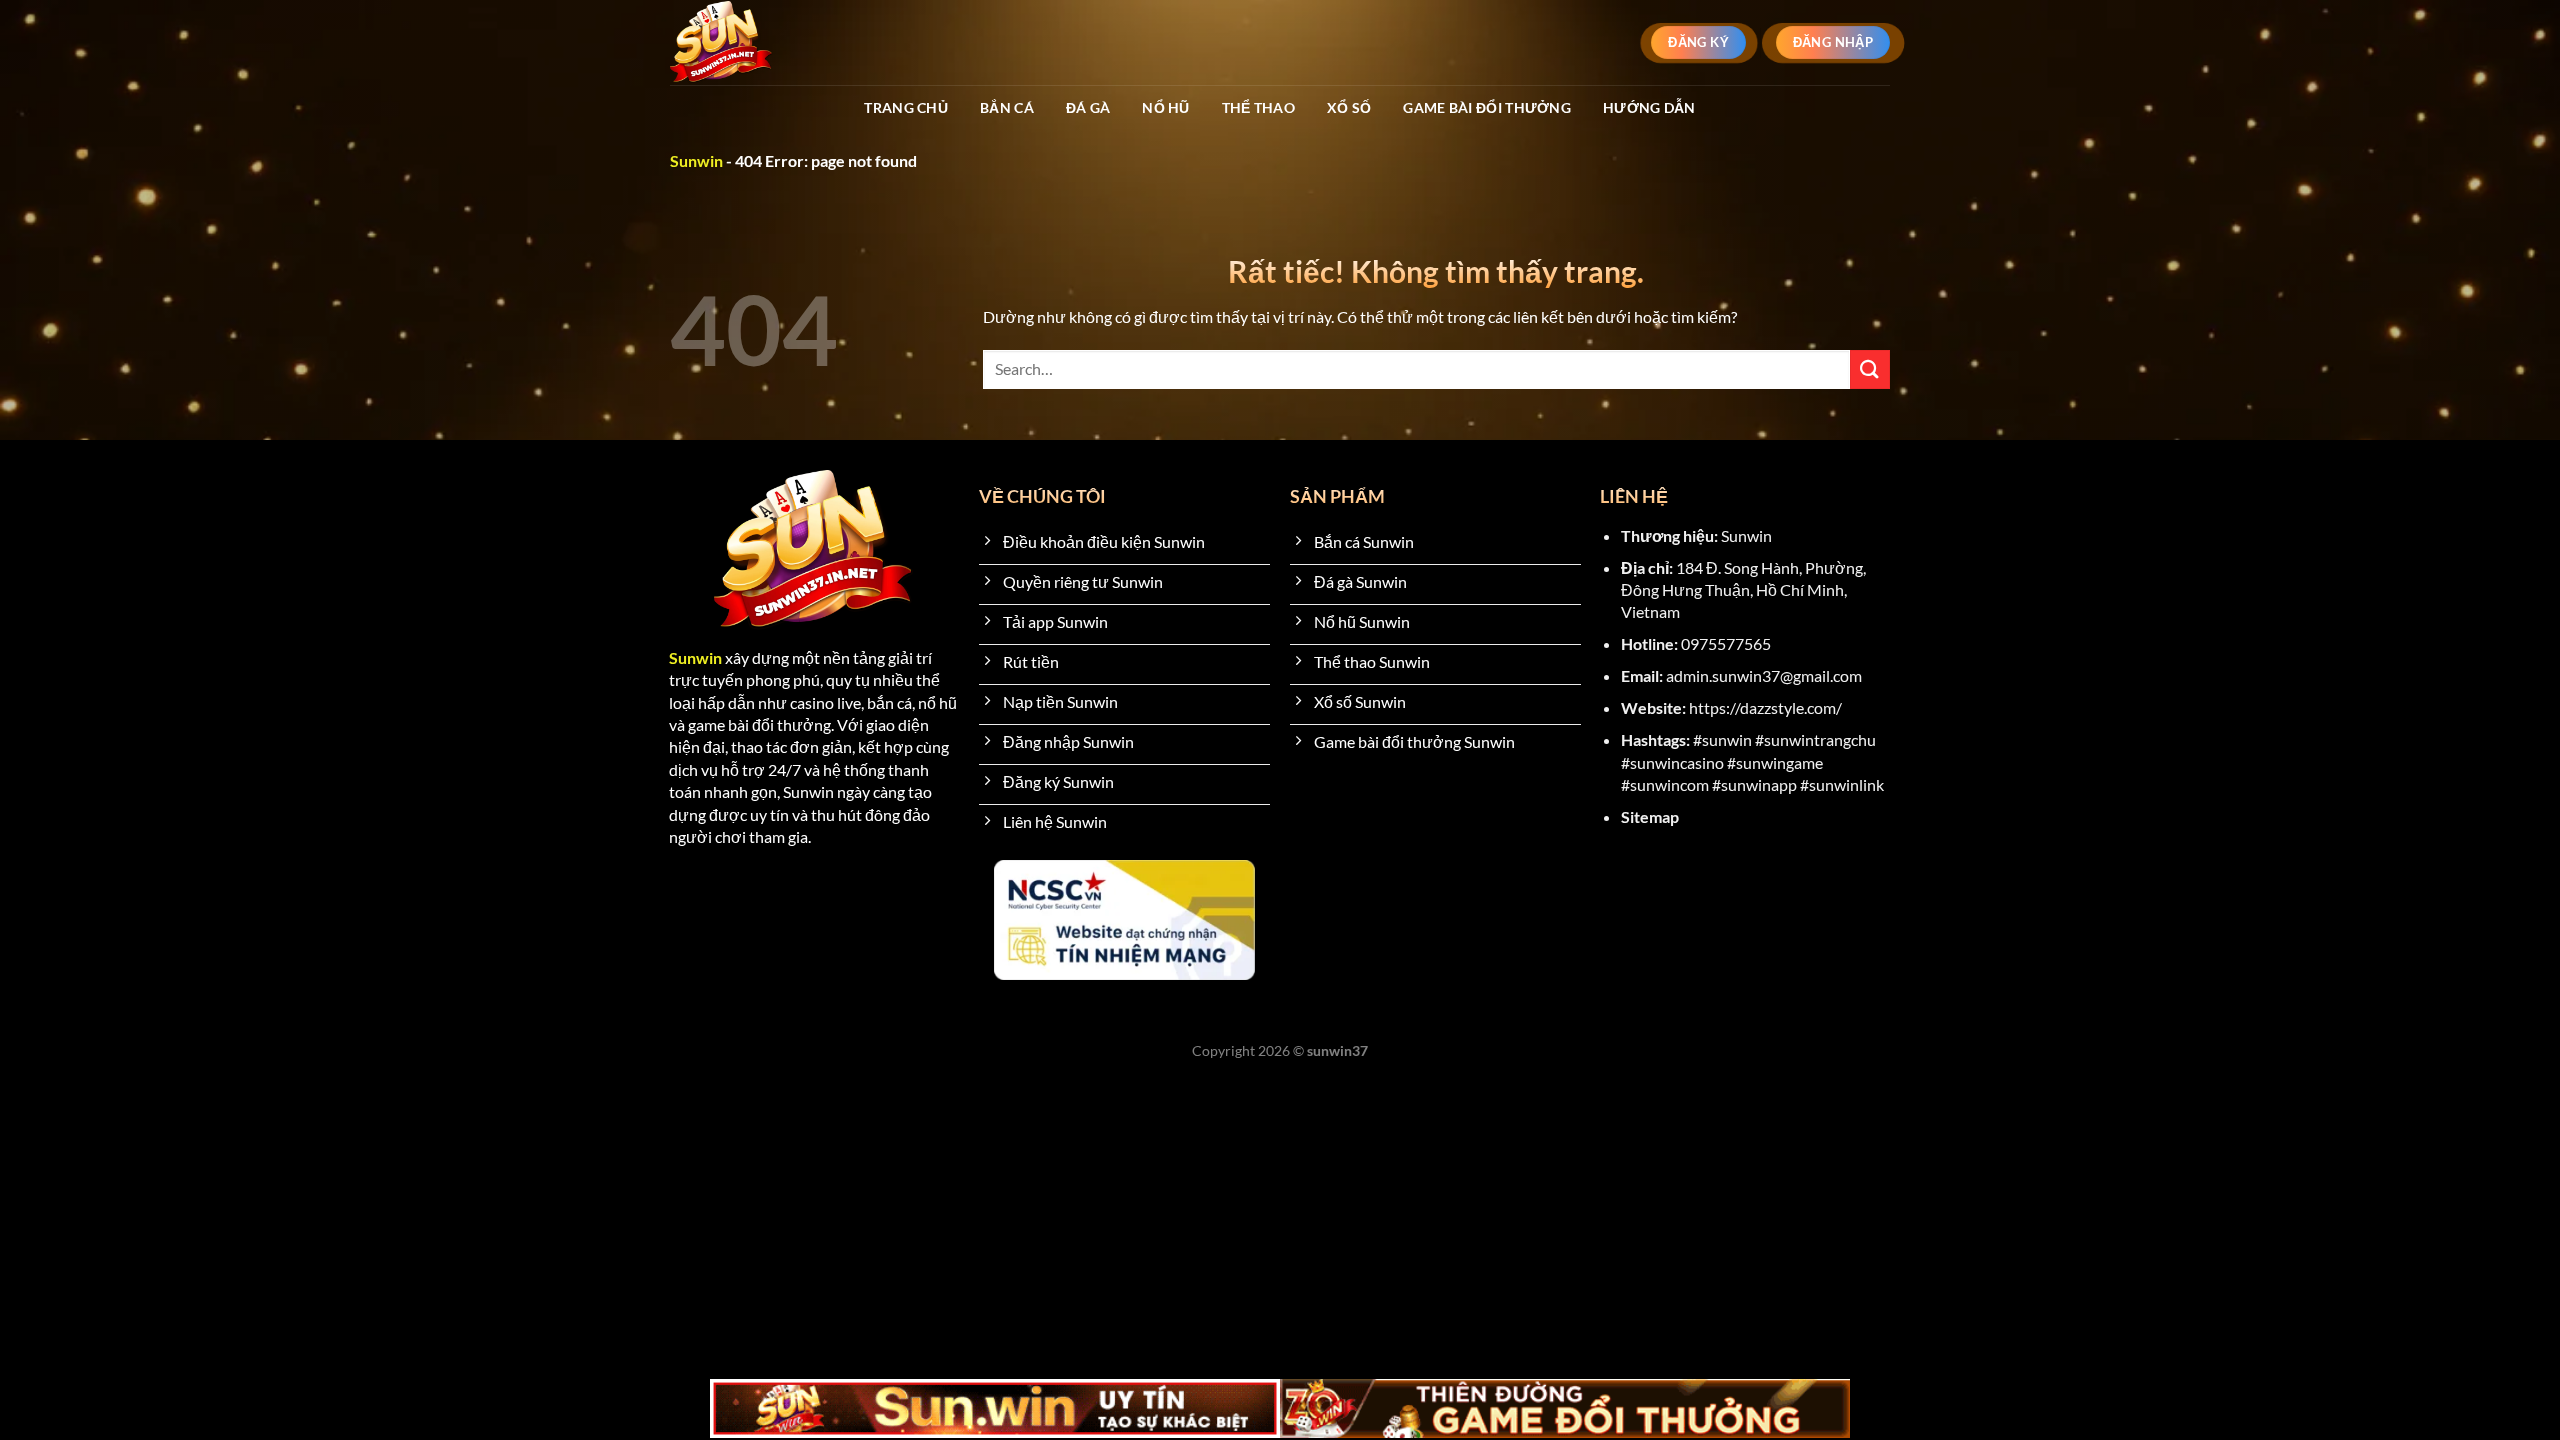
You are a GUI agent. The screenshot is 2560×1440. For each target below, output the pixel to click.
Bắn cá (1007, 107)
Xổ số (1349, 107)
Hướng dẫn (1649, 107)
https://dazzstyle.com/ (1765, 707)
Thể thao (1258, 107)
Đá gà (1088, 107)
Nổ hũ (1165, 107)
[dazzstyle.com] (756, 42)
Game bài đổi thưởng (1486, 107)
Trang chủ (906, 107)
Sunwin (696, 160)
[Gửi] (1870, 369)
